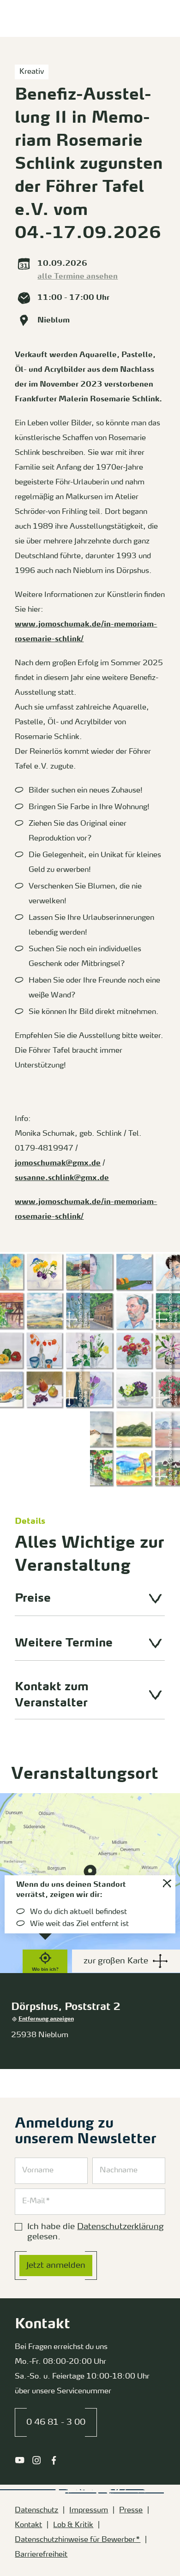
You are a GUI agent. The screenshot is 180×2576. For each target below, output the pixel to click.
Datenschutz (36, 2510)
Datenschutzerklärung (120, 2227)
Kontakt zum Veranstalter (52, 1695)
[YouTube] (20, 2460)
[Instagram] (37, 2460)
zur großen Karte (116, 1961)
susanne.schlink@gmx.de (62, 1178)
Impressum (89, 2510)
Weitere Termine (64, 1643)
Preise (33, 1599)
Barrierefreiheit (41, 2555)
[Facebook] (54, 2460)
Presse (131, 2510)
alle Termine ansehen (78, 277)
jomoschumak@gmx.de (58, 1163)
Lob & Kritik (73, 2525)
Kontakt (28, 2525)
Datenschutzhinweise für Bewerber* (78, 2540)
